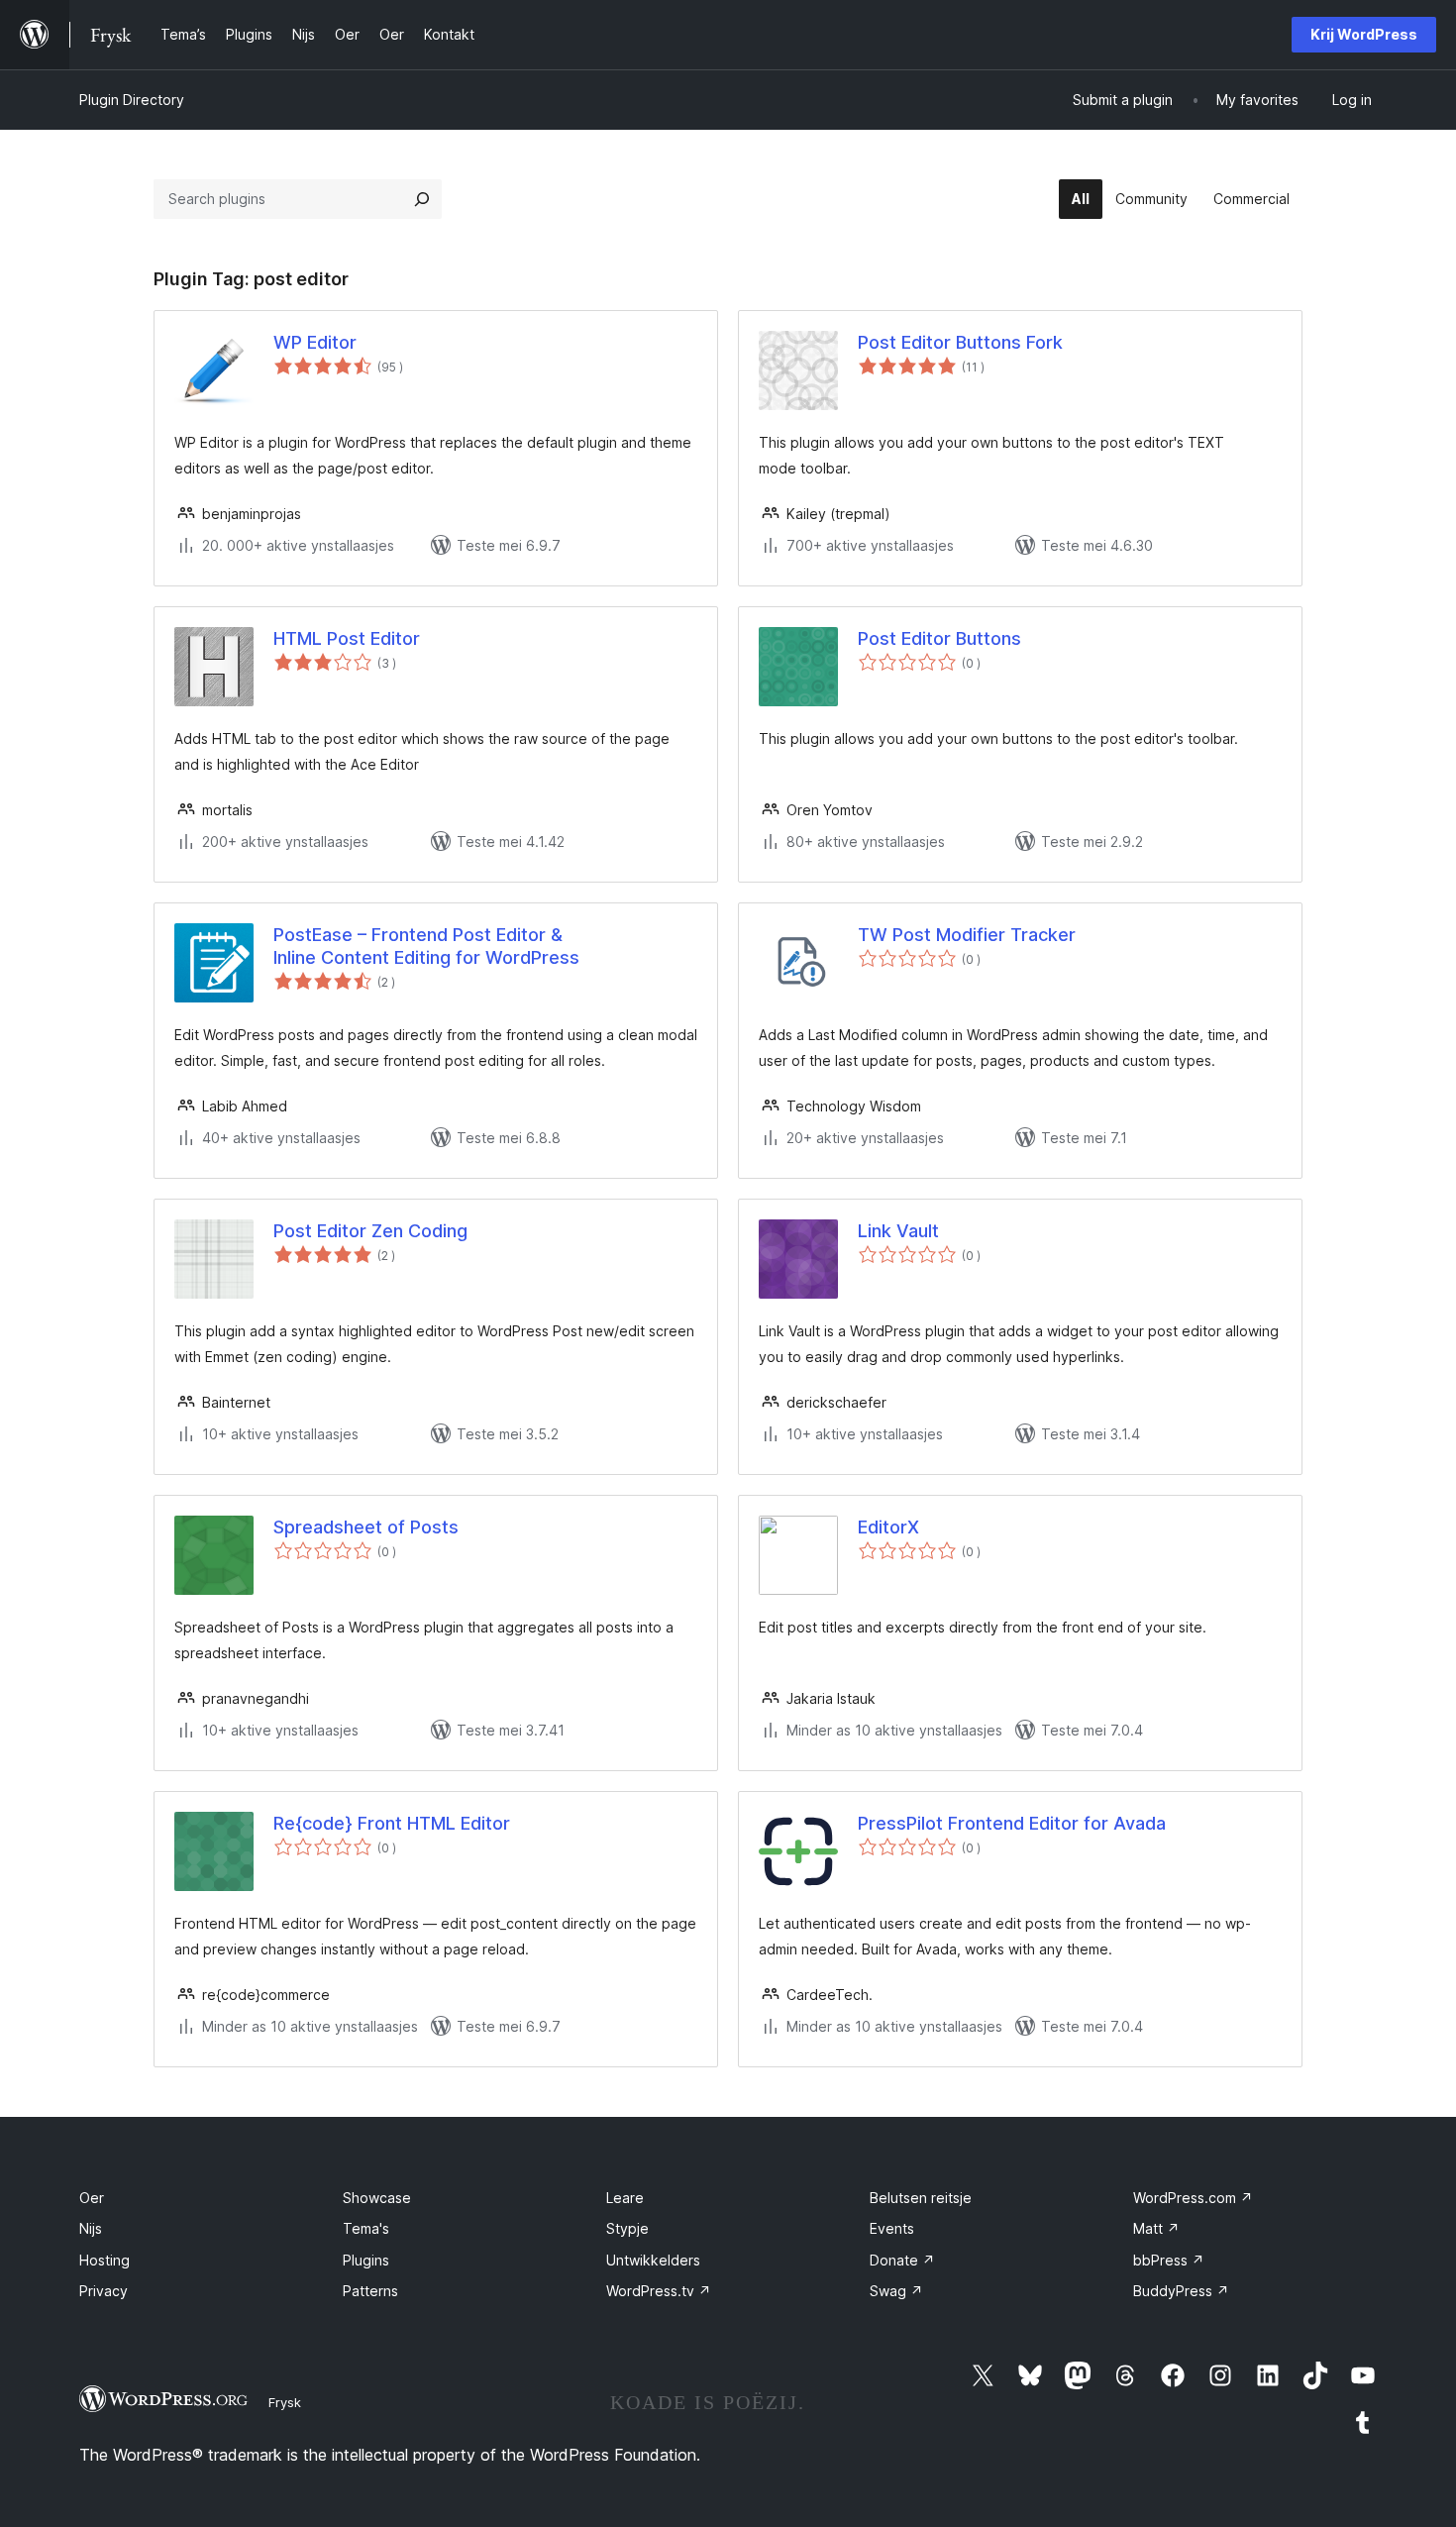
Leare (625, 2198)
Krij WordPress (1364, 34)
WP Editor (315, 342)
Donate (902, 2260)
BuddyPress (1181, 2291)
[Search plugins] (422, 199)
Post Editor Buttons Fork (960, 342)
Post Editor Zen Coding (370, 1231)
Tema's (366, 2228)
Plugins (366, 2260)
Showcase (377, 2198)
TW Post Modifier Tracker (967, 935)
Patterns (370, 2291)
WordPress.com (1193, 2198)
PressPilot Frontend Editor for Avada (1012, 1823)
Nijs (91, 2228)
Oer (92, 2198)
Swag (896, 2291)
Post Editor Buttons (939, 638)
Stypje (627, 2228)
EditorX (888, 1527)
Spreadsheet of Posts (366, 1527)
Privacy (104, 2291)
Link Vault (898, 1231)
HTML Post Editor (347, 638)
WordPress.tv (659, 2291)
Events (892, 2228)
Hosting (104, 2260)
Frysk (285, 2402)
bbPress (1169, 2260)
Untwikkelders (653, 2260)
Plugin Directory (132, 100)
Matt (1156, 2228)
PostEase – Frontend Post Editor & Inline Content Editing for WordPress (426, 946)
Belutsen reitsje (921, 2198)
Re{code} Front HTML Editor (392, 1823)
